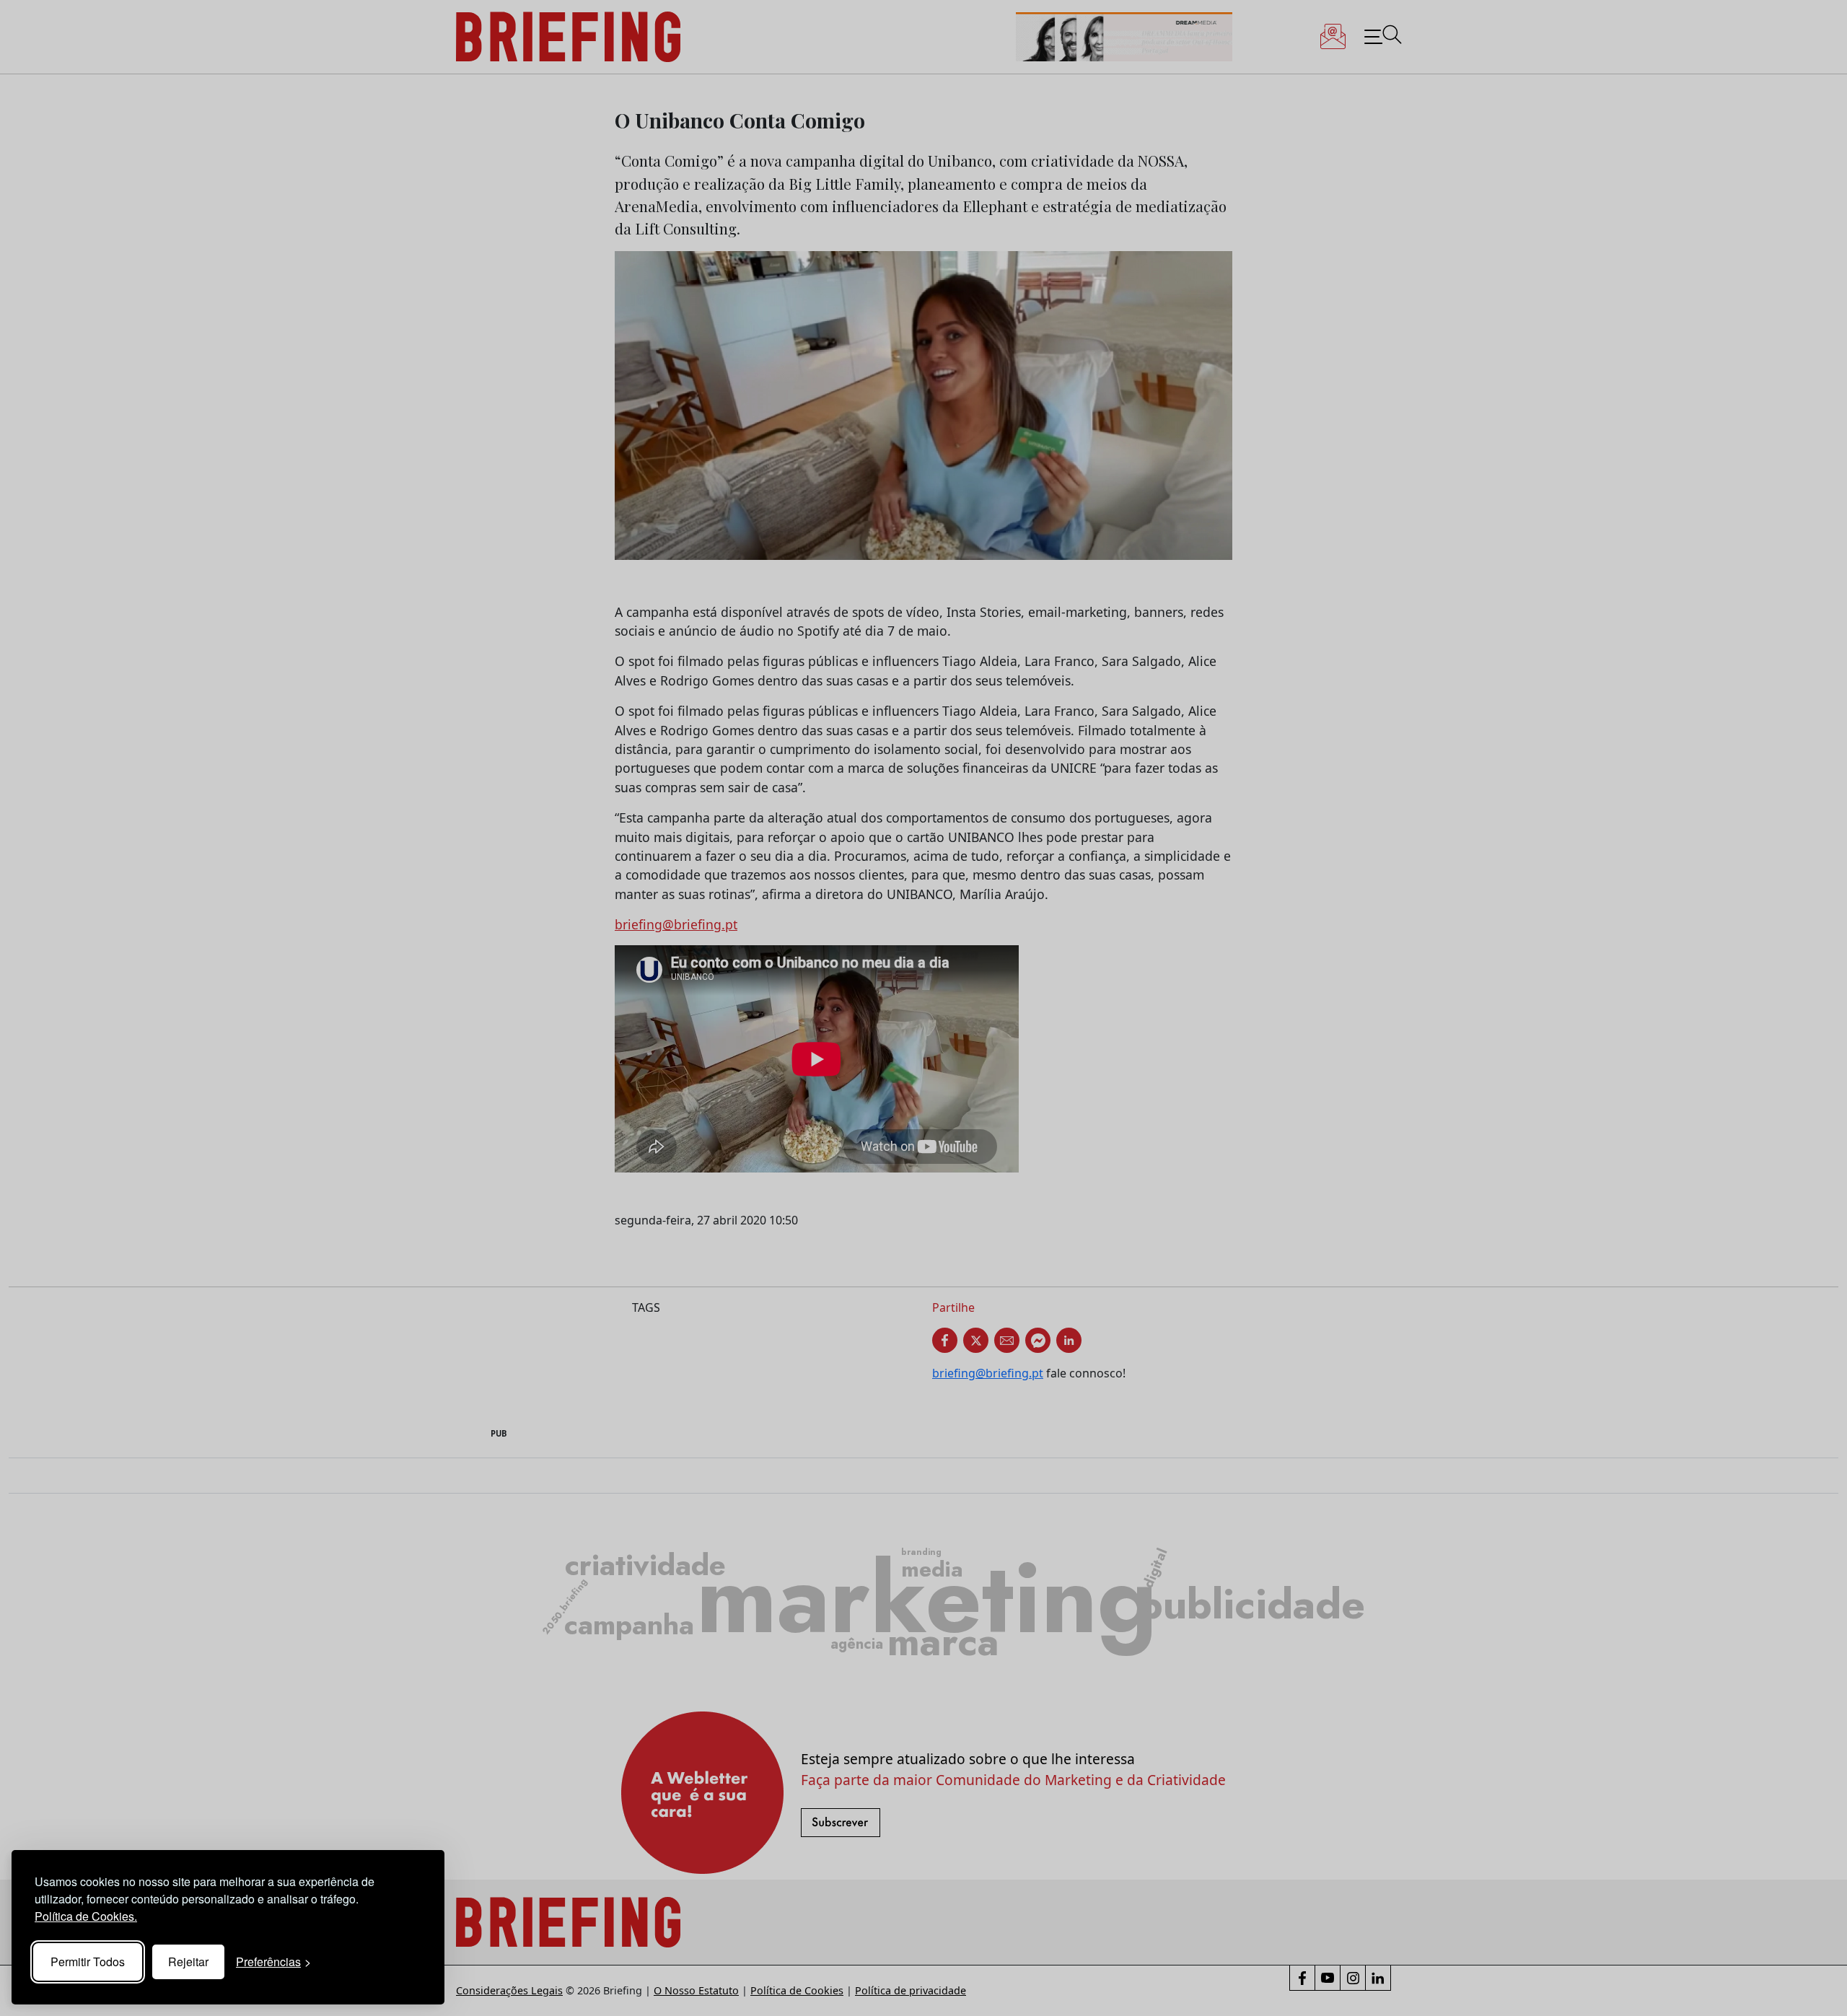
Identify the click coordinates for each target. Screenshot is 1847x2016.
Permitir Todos (88, 1962)
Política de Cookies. (86, 1916)
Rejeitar (188, 1962)
